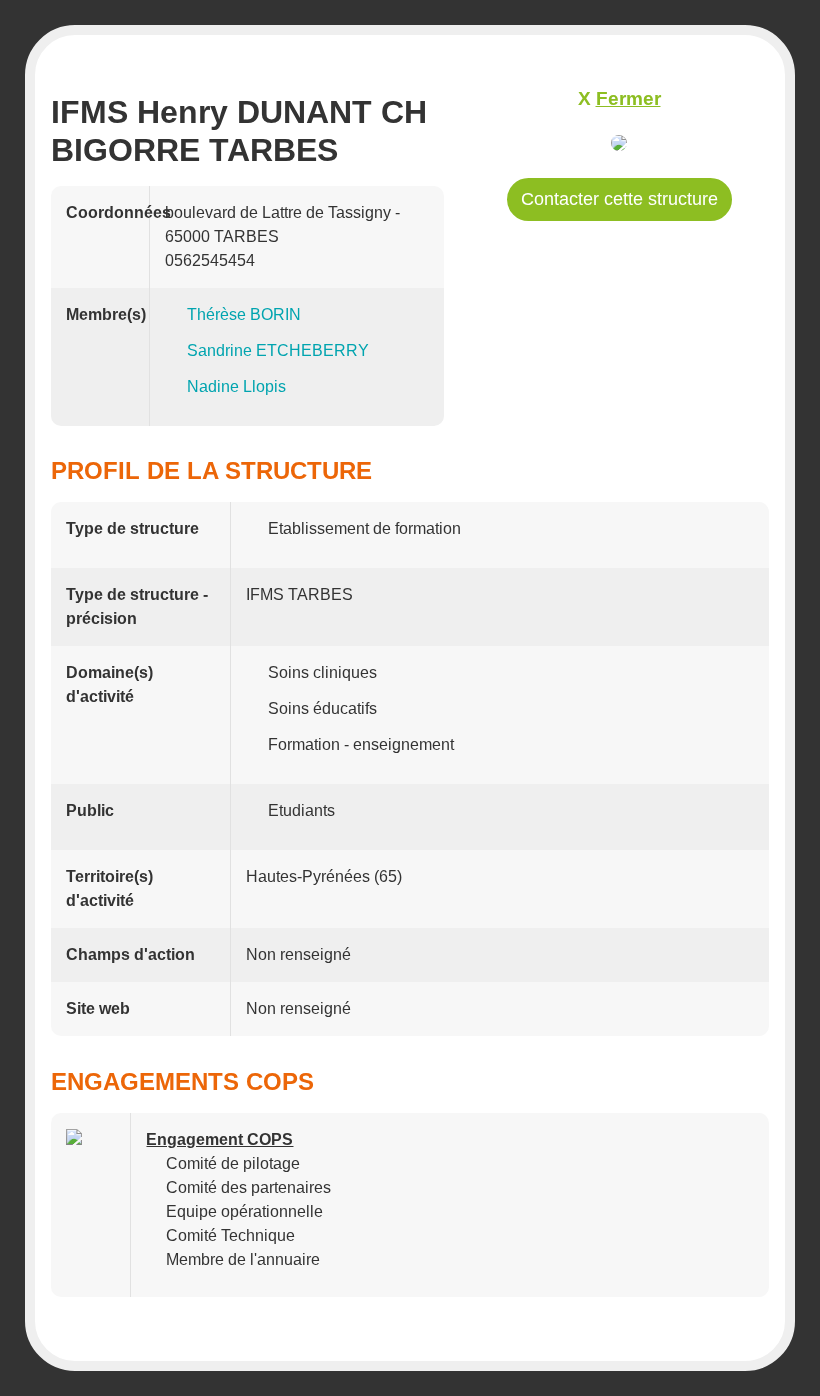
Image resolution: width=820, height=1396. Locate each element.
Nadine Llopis (236, 386)
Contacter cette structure (619, 199)
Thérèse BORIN (244, 314)
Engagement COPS (219, 1140)
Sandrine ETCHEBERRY (278, 350)
